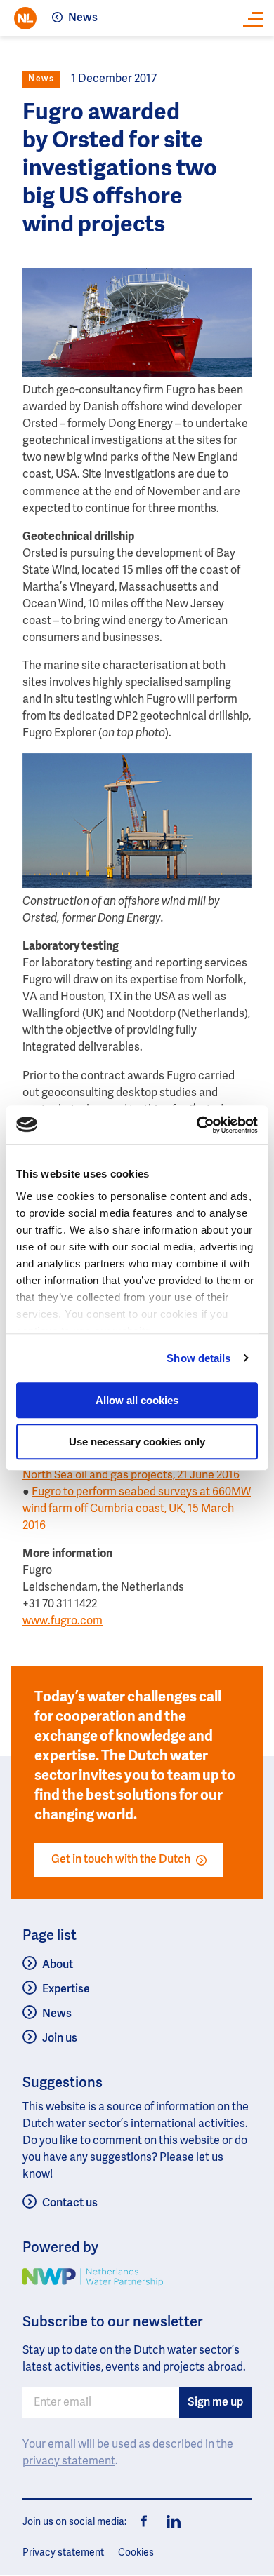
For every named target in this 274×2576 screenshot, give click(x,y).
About (58, 1965)
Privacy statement (63, 2553)
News (83, 18)
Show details (198, 1358)
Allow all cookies (137, 1400)
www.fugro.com (63, 1621)
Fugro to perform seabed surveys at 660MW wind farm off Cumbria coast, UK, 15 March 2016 (137, 1509)
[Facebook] (145, 2522)
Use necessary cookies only (137, 1442)
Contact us (70, 2204)
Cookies (136, 2553)
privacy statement (69, 2462)
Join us (60, 2039)
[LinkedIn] (170, 2522)
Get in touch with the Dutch (121, 1860)
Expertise (66, 1990)
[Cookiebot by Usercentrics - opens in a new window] (197, 1125)
